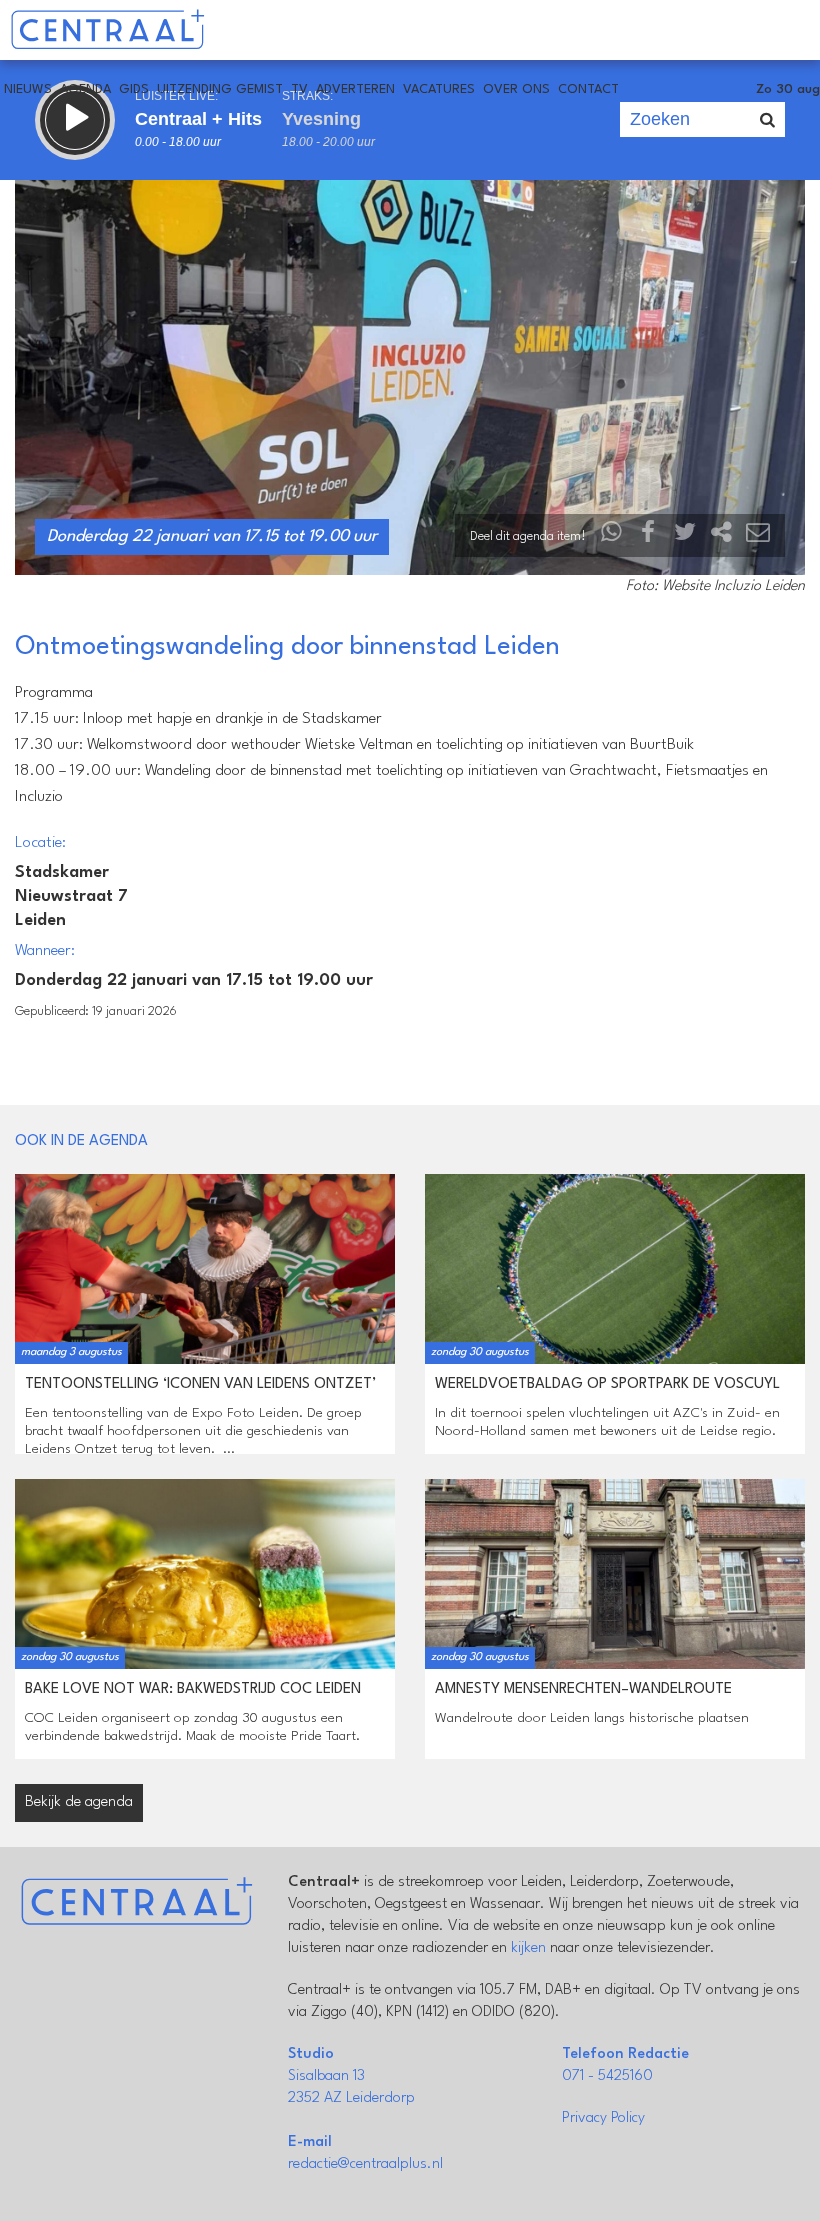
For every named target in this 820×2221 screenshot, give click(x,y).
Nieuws (28, 89)
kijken (528, 1948)
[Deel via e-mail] (758, 536)
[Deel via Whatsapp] (612, 536)
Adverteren (355, 89)
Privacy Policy (603, 2118)
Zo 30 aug (788, 89)
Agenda (85, 89)
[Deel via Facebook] (649, 536)
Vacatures (439, 89)
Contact (588, 89)
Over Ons (516, 89)
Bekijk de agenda (79, 1802)
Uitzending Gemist (220, 89)
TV (299, 89)
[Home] (107, 30)
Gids (134, 89)
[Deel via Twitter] (685, 536)
